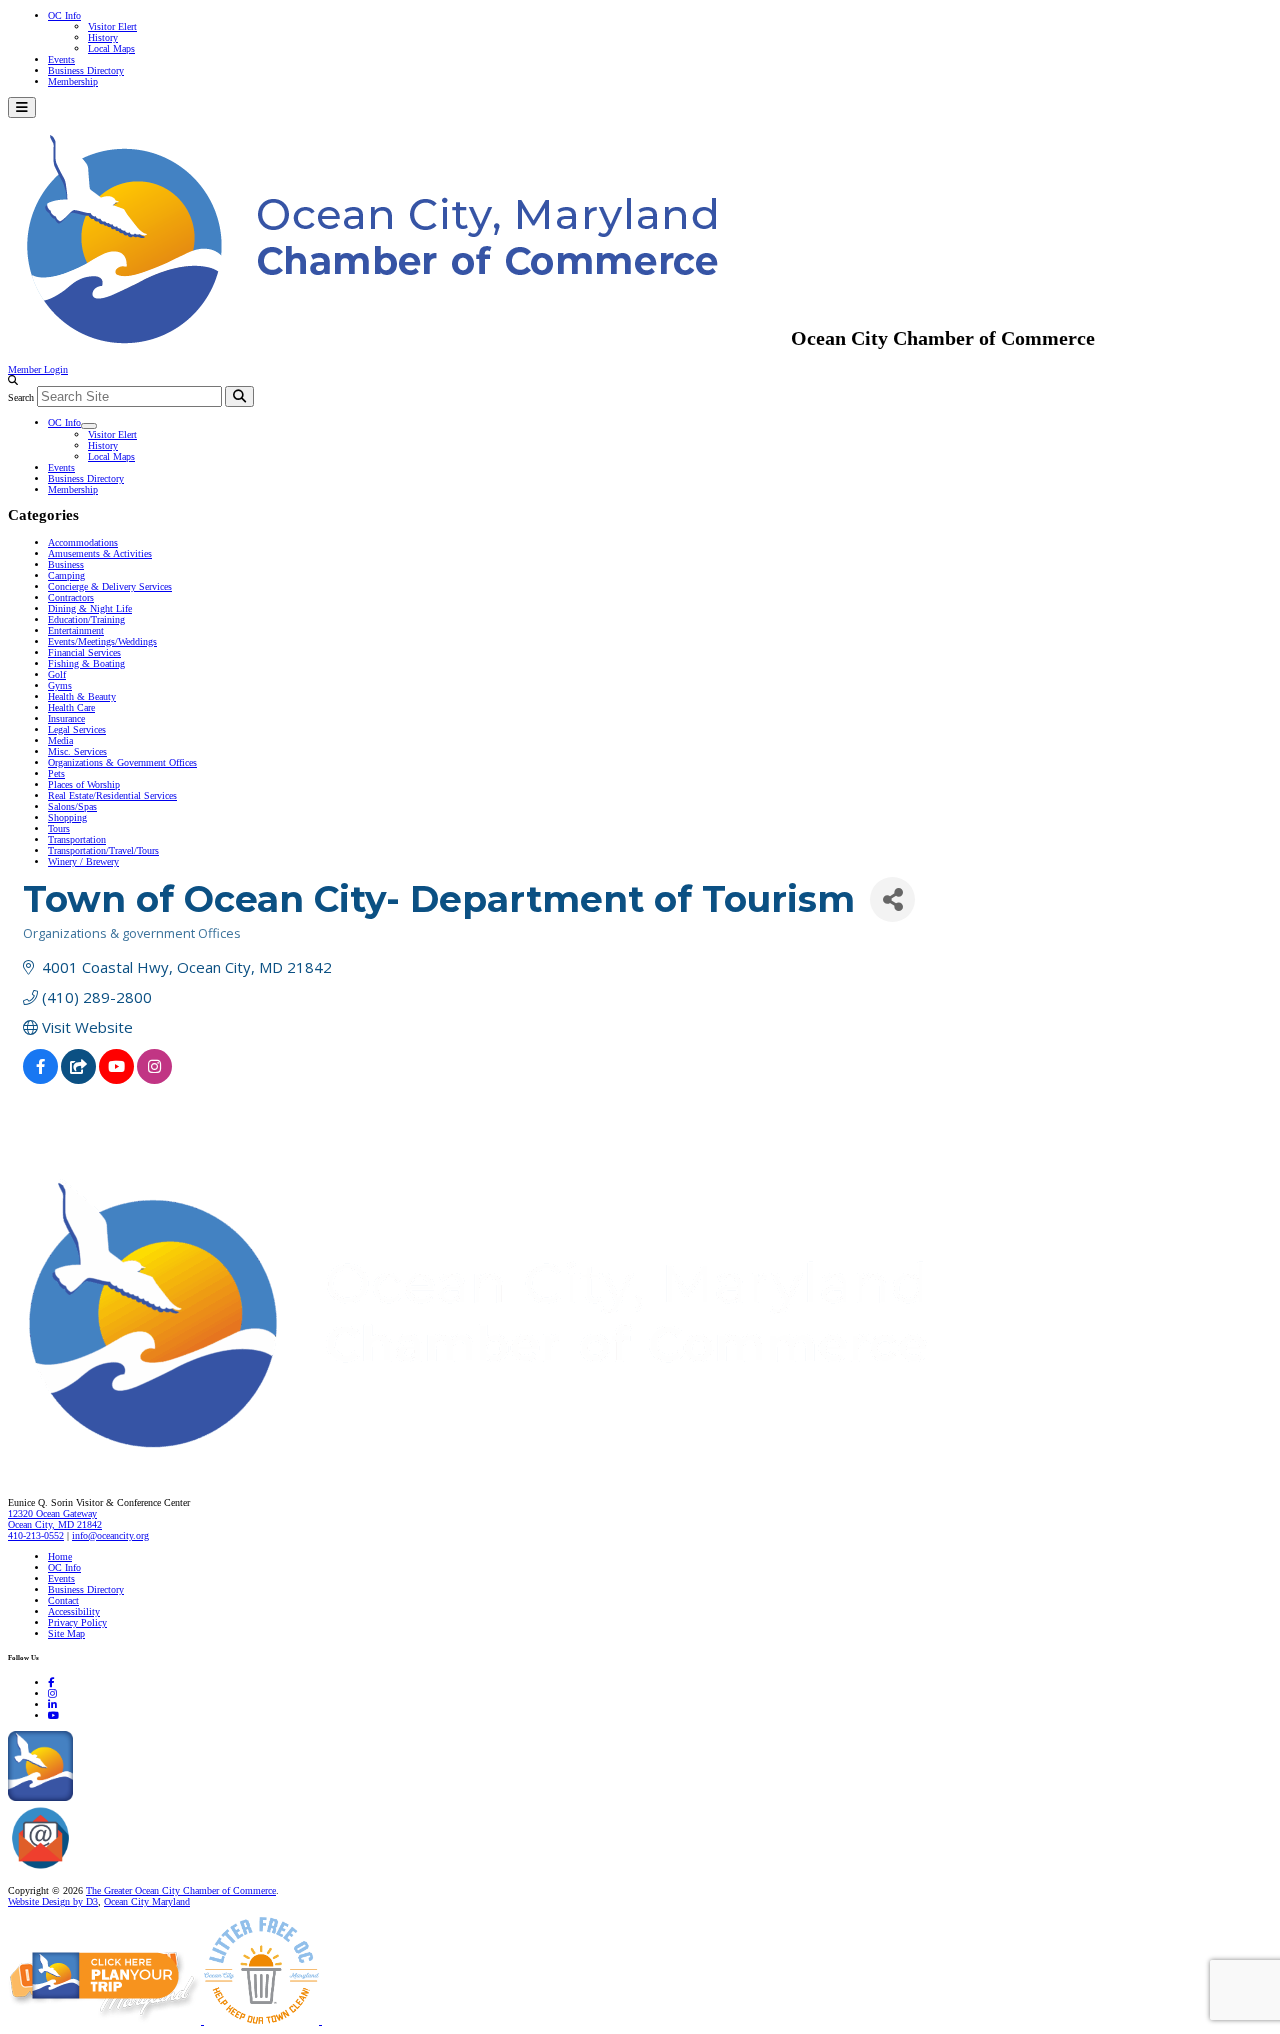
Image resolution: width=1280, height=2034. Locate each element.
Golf (57, 674)
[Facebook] (51, 1682)
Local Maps (111, 48)
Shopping (67, 817)
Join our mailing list (114, 1869)
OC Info (64, 15)
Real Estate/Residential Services (112, 795)
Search (21, 397)
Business (66, 564)
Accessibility (74, 1611)
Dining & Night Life (90, 608)
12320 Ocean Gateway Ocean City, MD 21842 (55, 1519)
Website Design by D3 (53, 1901)
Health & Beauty (82, 696)
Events (61, 59)
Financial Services (84, 652)
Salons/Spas (72, 806)
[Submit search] (239, 396)
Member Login (38, 369)
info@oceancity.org (110, 1535)
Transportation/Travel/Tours (103, 850)
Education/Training (86, 619)
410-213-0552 (36, 1535)
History (103, 37)
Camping (66, 575)
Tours (59, 828)
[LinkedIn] (52, 1704)
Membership (73, 81)
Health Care (71, 707)
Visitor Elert (112, 26)
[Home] (520, 1460)
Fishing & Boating (86, 663)
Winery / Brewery (83, 861)
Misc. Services (77, 751)
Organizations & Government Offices (122, 762)
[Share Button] (892, 899)
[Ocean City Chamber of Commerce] (399, 338)
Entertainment (76, 630)
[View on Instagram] (154, 1078)
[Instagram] (52, 1693)
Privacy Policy (77, 1622)
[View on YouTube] (116, 1078)
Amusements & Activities (100, 553)
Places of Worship (84, 784)
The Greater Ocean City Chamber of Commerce (181, 1890)
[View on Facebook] (40, 1078)
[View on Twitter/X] (78, 1078)
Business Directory (86, 70)
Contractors (71, 597)
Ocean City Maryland (147, 1901)
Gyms (60, 685)
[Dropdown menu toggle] (89, 426)
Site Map (66, 1633)
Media (60, 740)
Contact (63, 1600)
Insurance (66, 718)
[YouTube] (53, 1715)
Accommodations (83, 542)
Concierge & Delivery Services (110, 586)
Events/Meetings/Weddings (102, 641)
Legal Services (77, 729)
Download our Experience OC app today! (155, 1797)
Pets (56, 773)
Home (60, 1556)
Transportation (77, 839)
